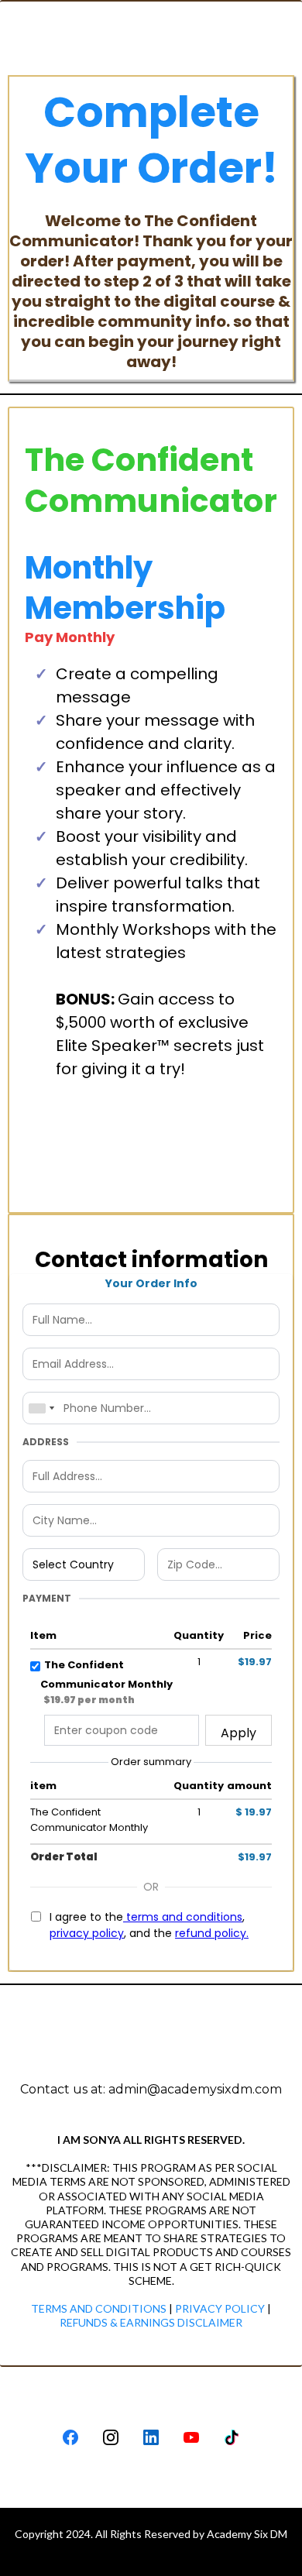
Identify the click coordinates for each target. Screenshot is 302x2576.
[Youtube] (191, 2437)
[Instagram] (111, 2437)
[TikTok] (232, 2437)
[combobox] (41, 1408)
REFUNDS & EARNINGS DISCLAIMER (151, 2322)
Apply (239, 1733)
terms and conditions (183, 1917)
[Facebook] (70, 2437)
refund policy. (212, 1933)
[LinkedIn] (151, 2437)
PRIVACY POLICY (219, 2308)
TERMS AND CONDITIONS (99, 2308)
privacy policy (87, 1933)
